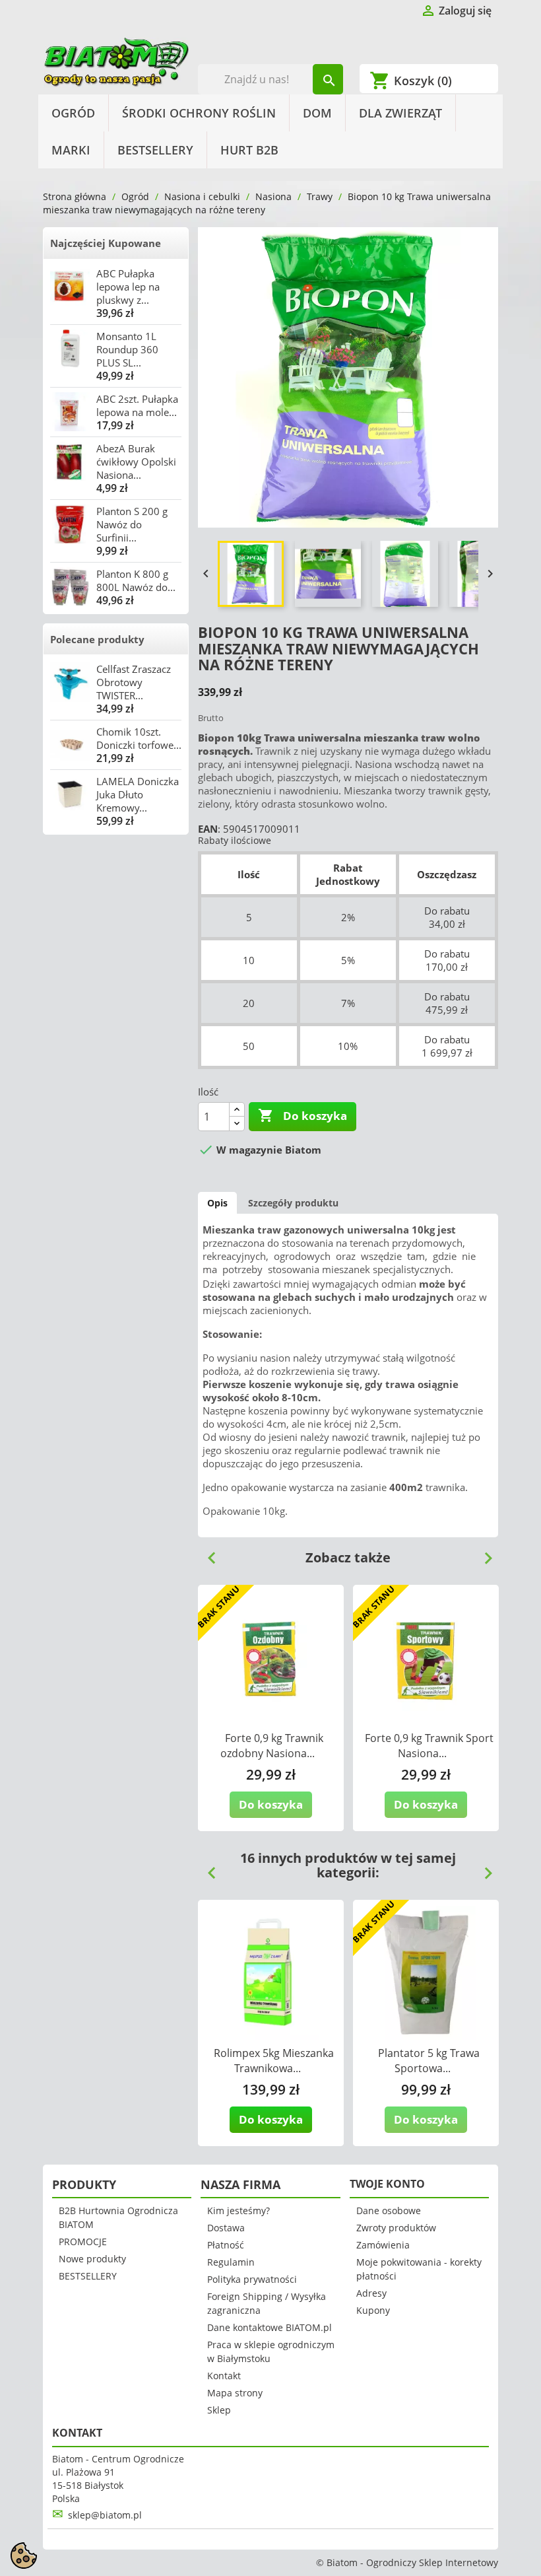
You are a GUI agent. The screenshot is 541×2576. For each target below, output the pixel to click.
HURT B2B (249, 150)
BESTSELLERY (155, 150)
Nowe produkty (92, 2259)
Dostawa (226, 2228)
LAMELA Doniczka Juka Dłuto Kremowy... (138, 794)
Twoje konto (387, 2184)
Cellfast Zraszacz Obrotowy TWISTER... (134, 682)
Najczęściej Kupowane (106, 243)
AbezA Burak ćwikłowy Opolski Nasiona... (136, 462)
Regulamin (231, 2262)
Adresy (371, 2293)
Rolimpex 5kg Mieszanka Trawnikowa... (274, 2061)
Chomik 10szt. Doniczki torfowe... (139, 738)
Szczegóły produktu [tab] (293, 1203)
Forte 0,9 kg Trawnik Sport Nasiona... (429, 1746)
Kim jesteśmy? (239, 2210)
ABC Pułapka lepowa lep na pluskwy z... (128, 287)
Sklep (219, 2410)
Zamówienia (383, 2245)
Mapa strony (235, 2393)
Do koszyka (302, 1115)
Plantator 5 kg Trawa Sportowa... (429, 2061)
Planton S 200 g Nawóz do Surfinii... (132, 524)
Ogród (73, 113)
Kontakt (224, 2376)
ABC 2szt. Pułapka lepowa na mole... (137, 405)
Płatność (226, 2245)
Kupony (373, 2310)
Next (483, 1553)
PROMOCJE (83, 2242)
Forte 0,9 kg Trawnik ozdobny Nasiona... (272, 1746)
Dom (317, 113)
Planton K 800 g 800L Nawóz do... (136, 580)
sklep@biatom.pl (105, 2515)
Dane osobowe (389, 2210)
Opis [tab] (217, 1203)
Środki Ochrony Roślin (199, 113)
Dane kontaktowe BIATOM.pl (270, 2327)
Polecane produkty (97, 639)
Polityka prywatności (252, 2279)
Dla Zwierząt (400, 113)
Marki (71, 150)
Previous (207, 1553)
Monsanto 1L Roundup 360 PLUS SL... (127, 349)
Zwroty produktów (396, 2228)
